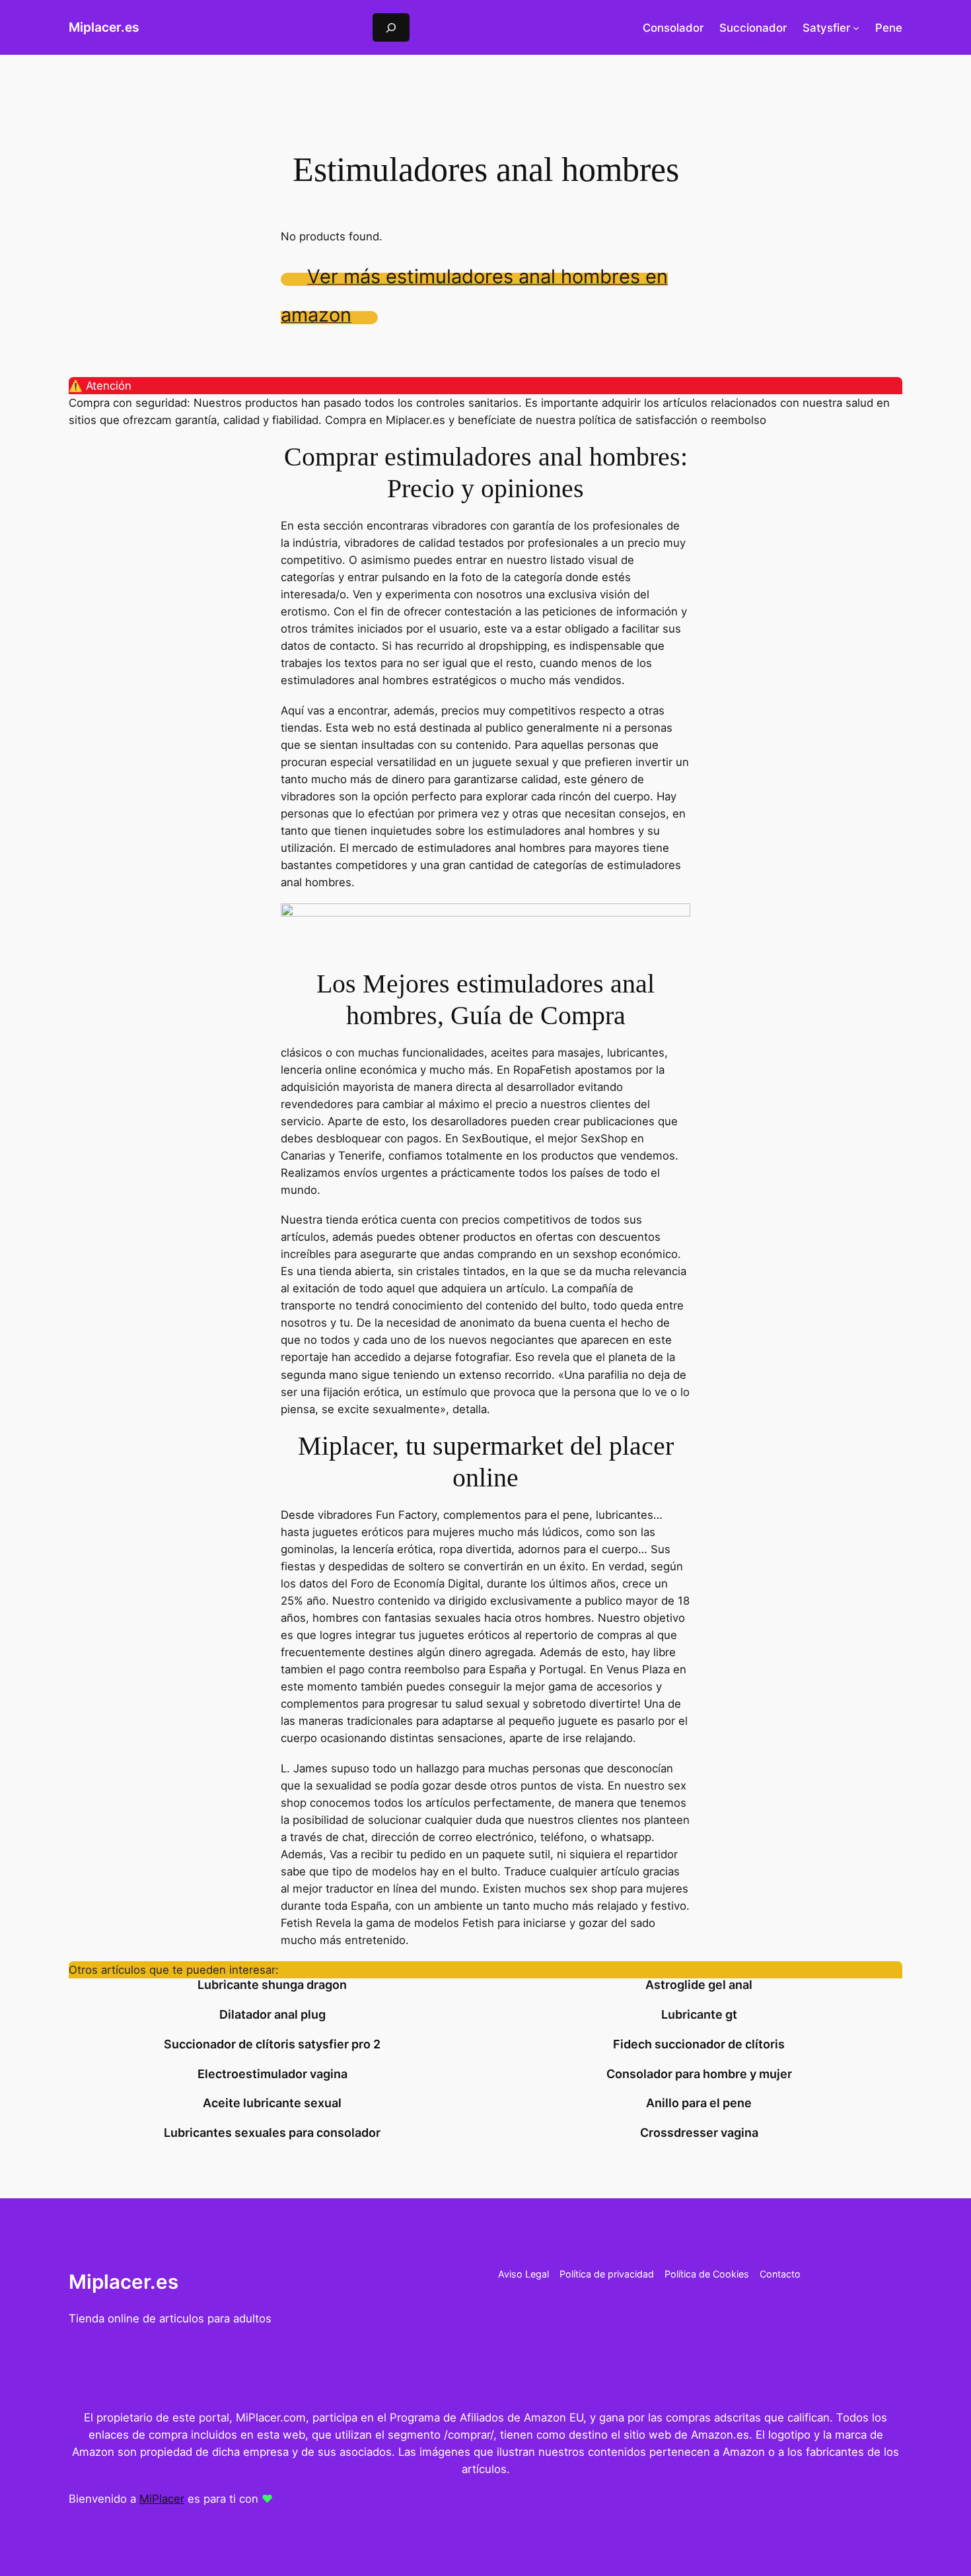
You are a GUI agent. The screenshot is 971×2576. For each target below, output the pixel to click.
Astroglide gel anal (699, 1985)
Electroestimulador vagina (272, 2074)
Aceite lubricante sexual (272, 2103)
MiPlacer (162, 2499)
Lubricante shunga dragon (272, 1985)
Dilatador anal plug (272, 2015)
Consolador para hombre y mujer (699, 2074)
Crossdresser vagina (699, 2133)
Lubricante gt (699, 2015)
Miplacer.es (104, 27)
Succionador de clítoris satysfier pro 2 (272, 2044)
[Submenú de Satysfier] (856, 28)
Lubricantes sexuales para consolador (272, 2133)
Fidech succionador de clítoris (699, 2044)
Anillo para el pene (699, 2103)
